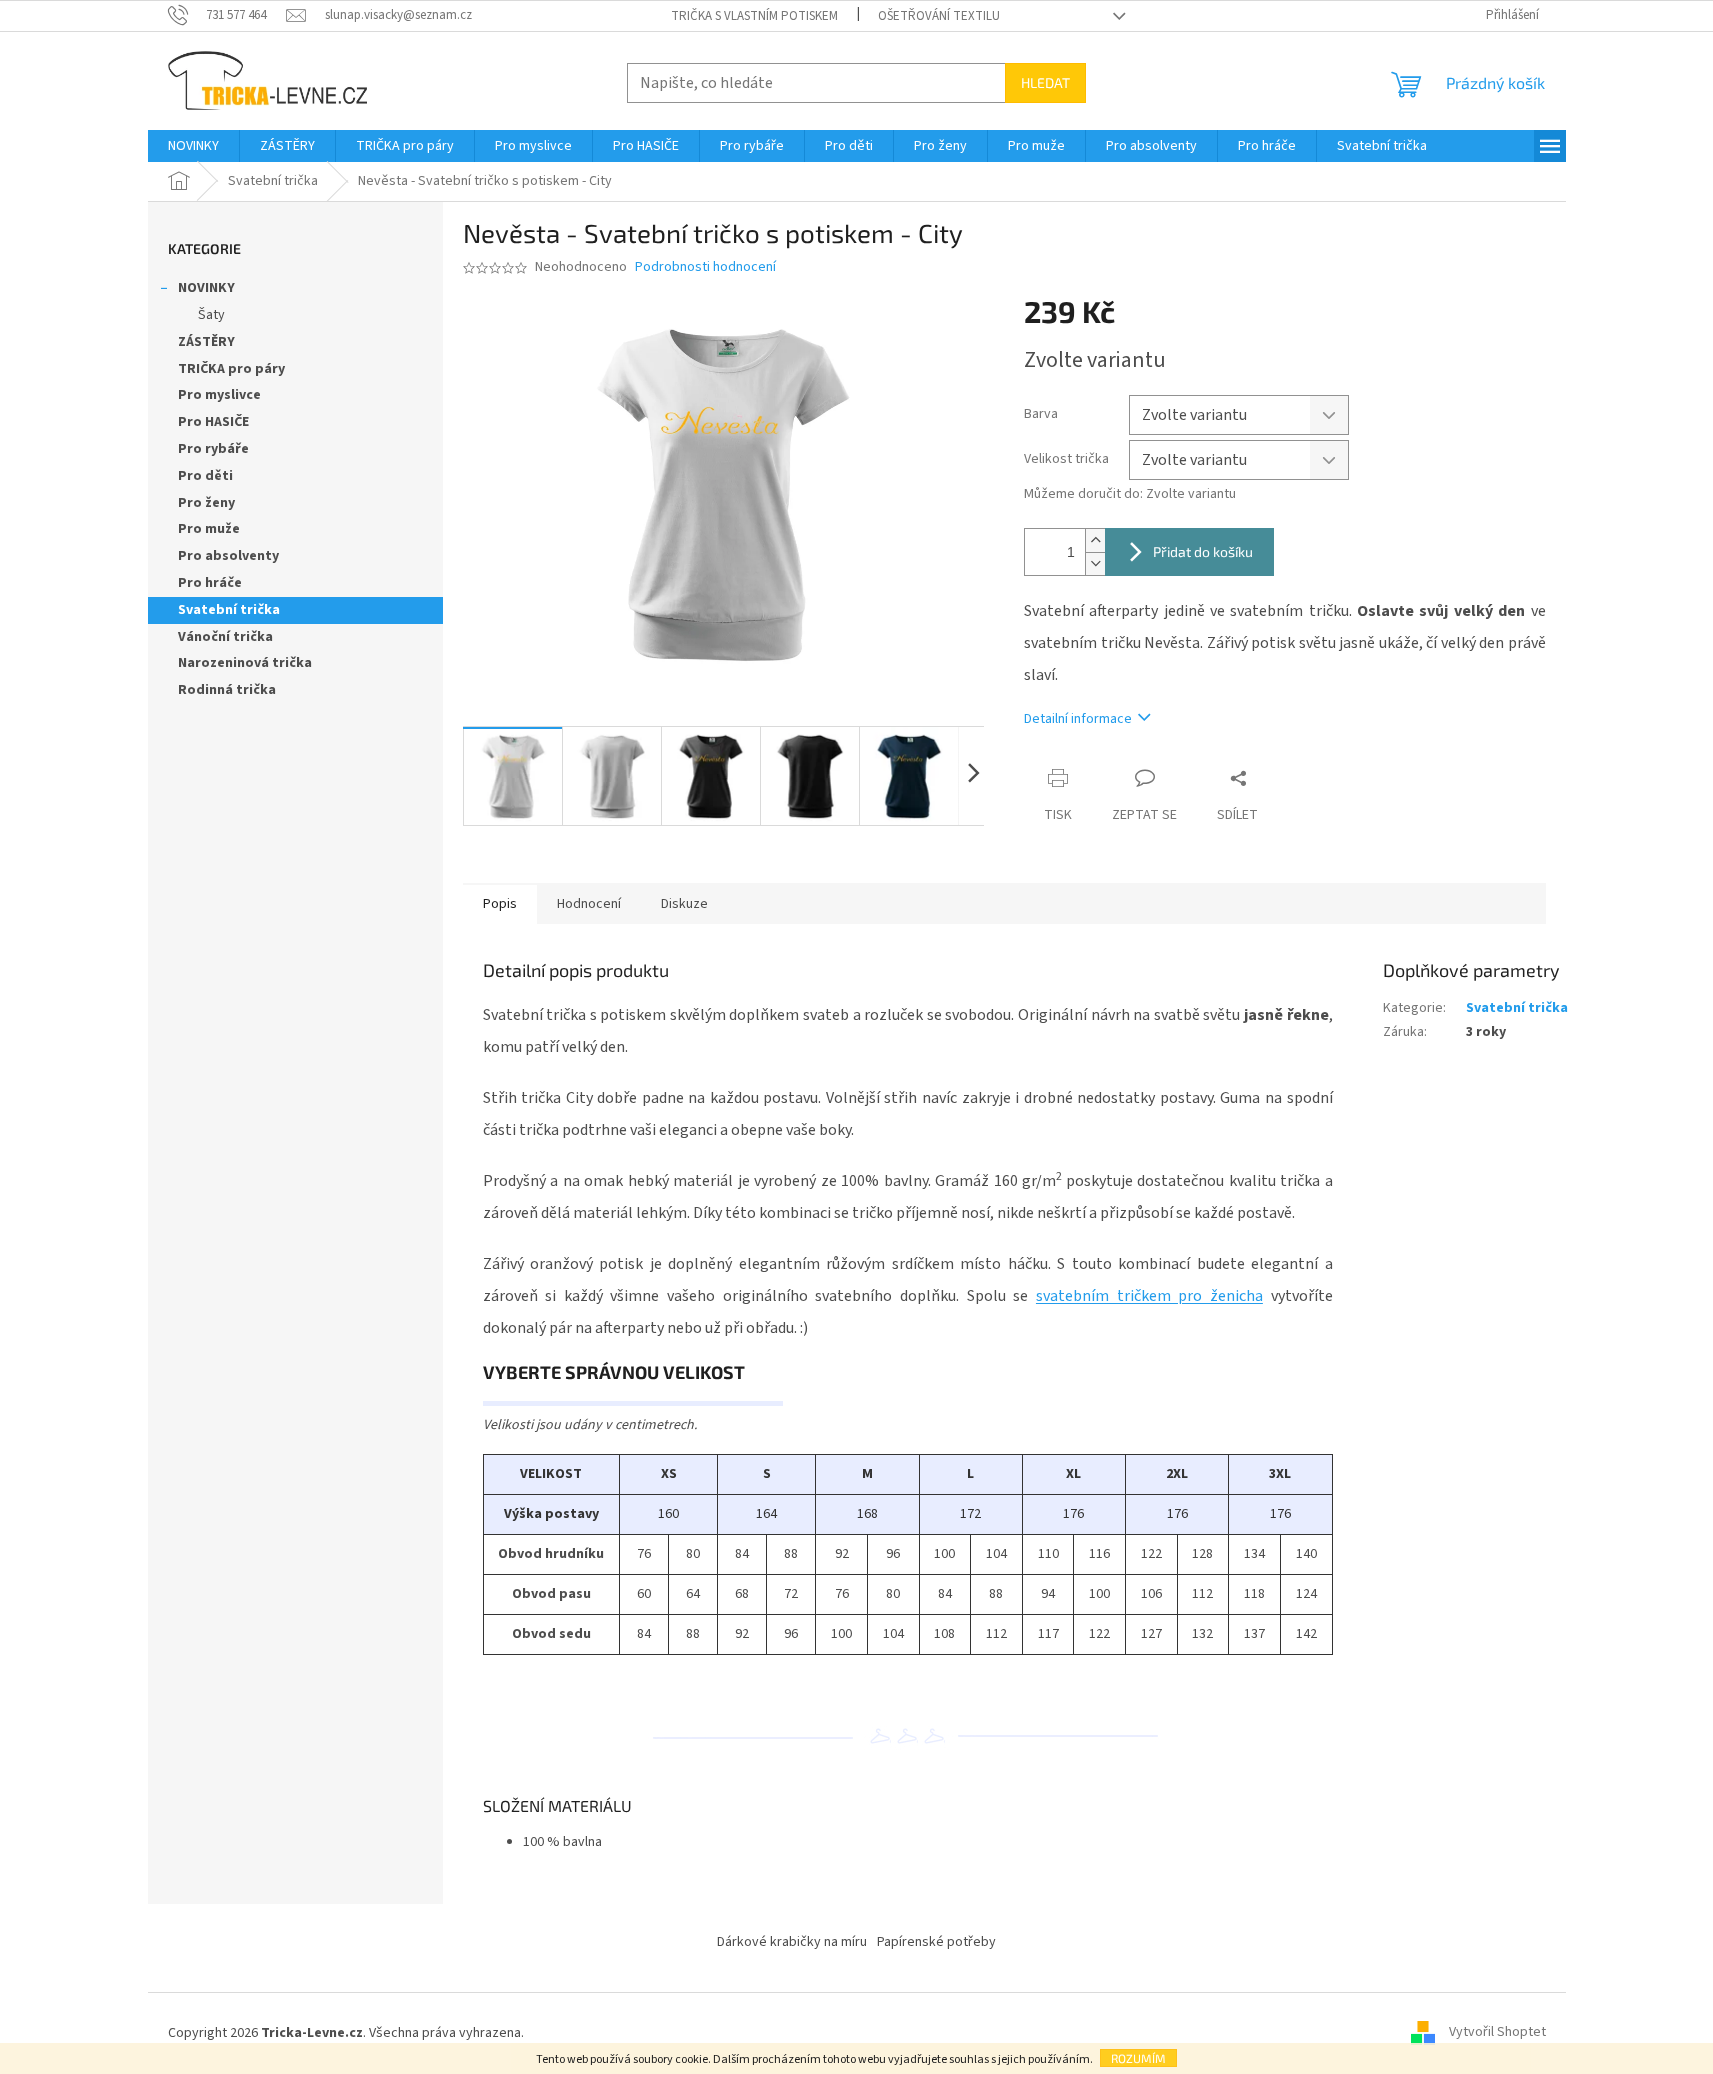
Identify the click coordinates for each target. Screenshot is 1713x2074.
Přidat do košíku (1203, 551)
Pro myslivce (219, 395)
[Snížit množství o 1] (1095, 563)
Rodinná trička (227, 690)
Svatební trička (229, 610)
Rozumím (1138, 2058)
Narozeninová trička (245, 663)
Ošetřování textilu (939, 16)
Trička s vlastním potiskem (754, 16)
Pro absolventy (228, 556)
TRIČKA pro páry (231, 369)
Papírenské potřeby (936, 1942)
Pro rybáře (213, 449)
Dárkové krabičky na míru (792, 1942)
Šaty (211, 315)
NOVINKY (206, 288)
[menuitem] (193, 146)
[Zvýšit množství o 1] (1095, 540)
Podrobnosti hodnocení (705, 267)
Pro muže (209, 529)
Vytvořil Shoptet (1497, 2033)
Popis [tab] (500, 904)
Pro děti (205, 476)
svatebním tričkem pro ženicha (1149, 1296)
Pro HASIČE (213, 422)
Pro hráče (210, 583)
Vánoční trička (225, 637)
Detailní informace (1078, 719)
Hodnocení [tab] (589, 904)
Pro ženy (206, 503)
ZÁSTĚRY (206, 342)
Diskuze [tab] (684, 904)
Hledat (1045, 82)
